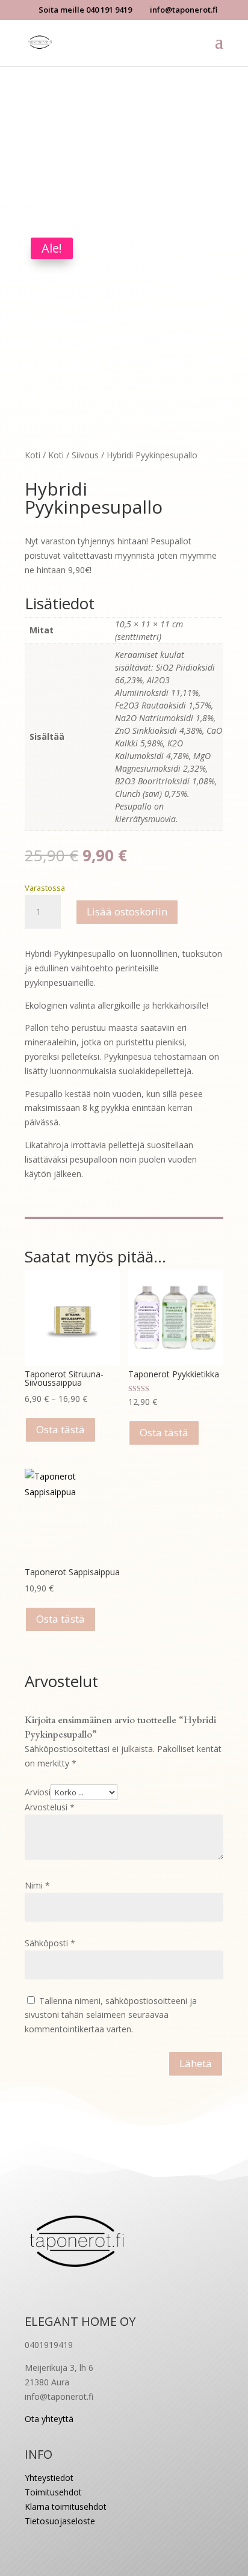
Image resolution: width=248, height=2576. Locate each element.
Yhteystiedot (49, 2478)
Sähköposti (50, 1943)
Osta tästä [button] (60, 1619)
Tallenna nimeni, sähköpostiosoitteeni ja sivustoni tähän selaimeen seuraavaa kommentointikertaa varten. (111, 2015)
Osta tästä (60, 1429)
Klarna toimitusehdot (66, 2507)
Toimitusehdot (53, 2492)
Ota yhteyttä (49, 2419)
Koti (33, 455)
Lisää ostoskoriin (127, 911)
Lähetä (196, 2063)
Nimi (37, 1885)
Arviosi (38, 1792)
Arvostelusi (50, 1807)
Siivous (85, 455)
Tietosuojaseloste (60, 2521)
